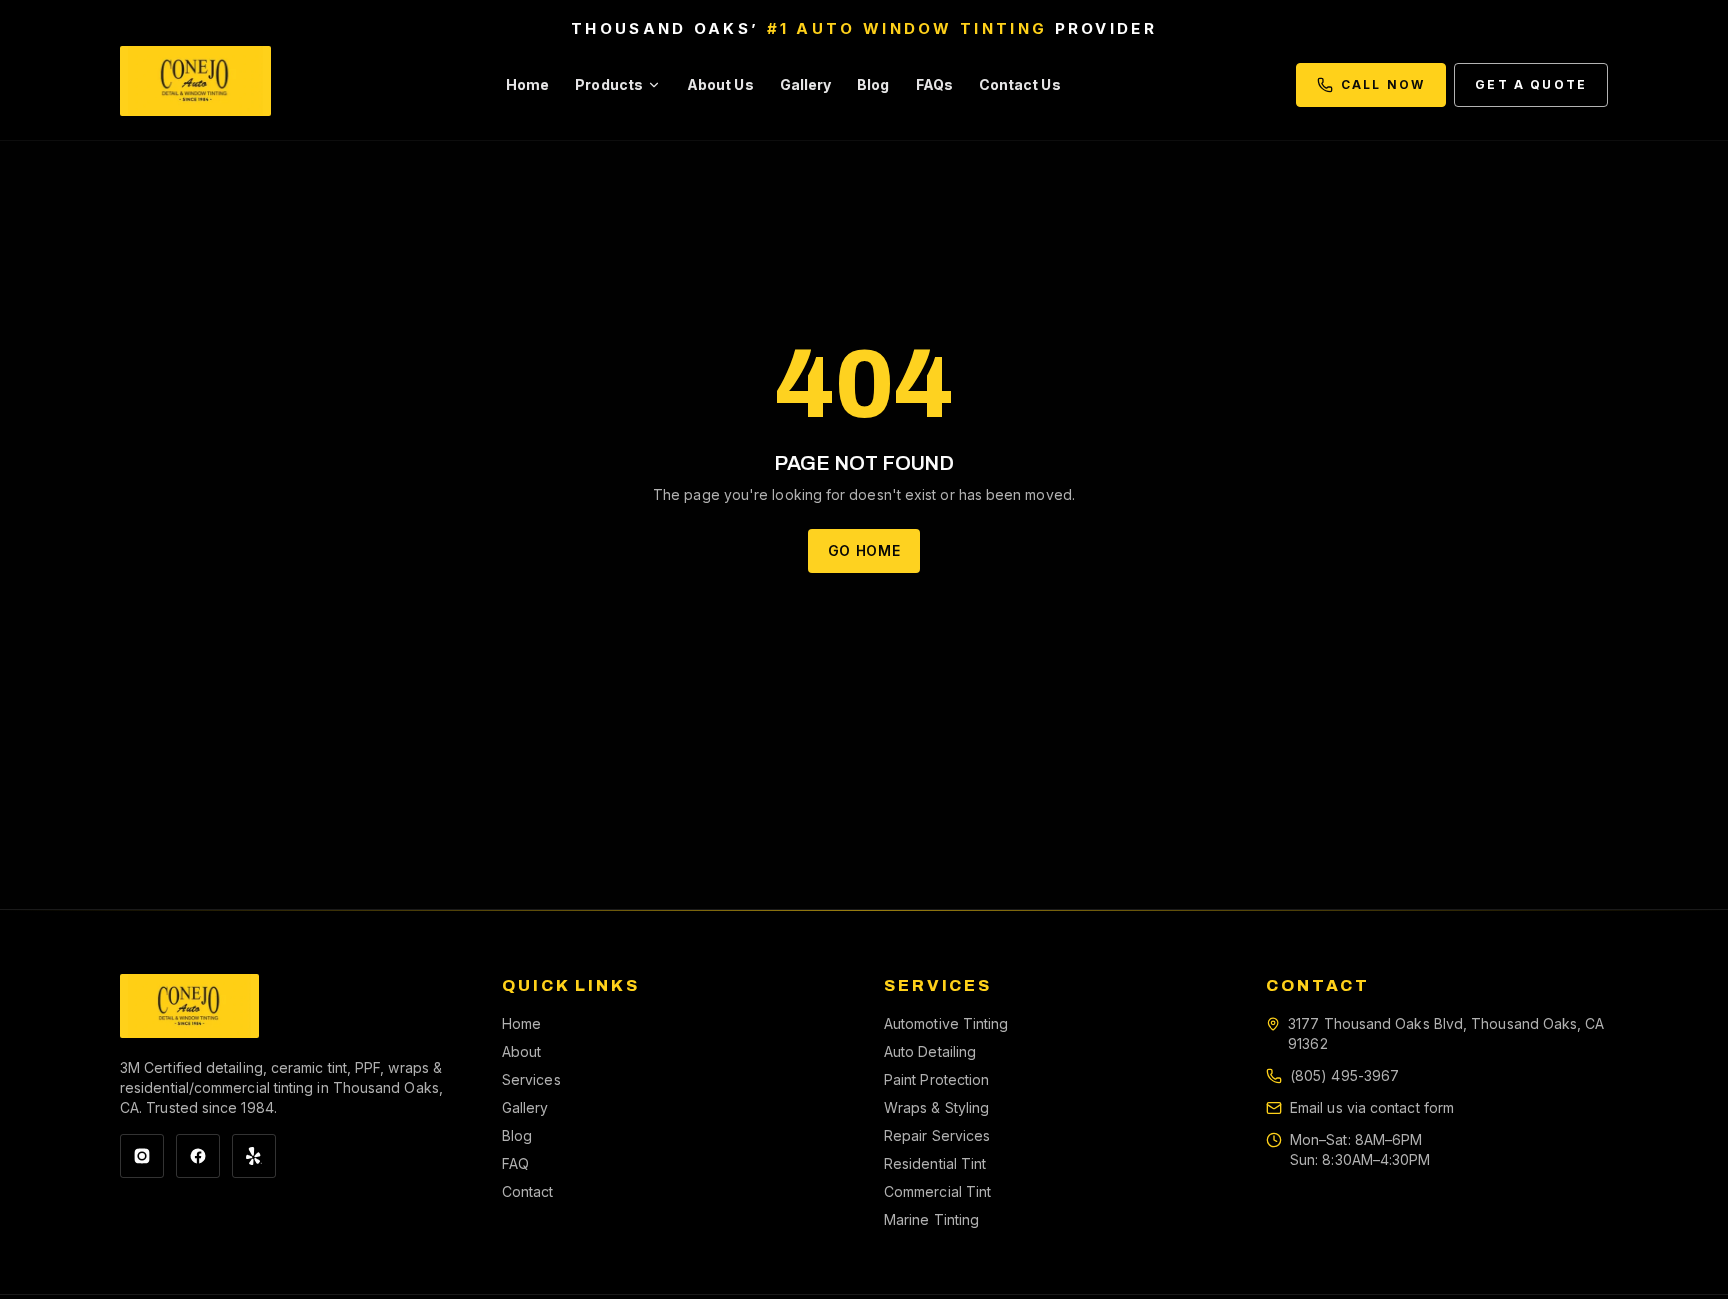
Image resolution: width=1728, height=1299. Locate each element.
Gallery (806, 84)
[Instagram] (142, 1156)
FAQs (934, 84)
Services (531, 1079)
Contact (528, 1191)
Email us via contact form (1372, 1107)
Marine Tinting (931, 1219)
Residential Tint (935, 1163)
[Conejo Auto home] (189, 1006)
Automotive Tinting (946, 1023)
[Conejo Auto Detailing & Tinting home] (195, 85)
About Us (720, 84)
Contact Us (1020, 84)
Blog (873, 84)
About (521, 1051)
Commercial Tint (937, 1191)
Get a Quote (1531, 84)
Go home (864, 550)
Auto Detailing (930, 1051)
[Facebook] (198, 1156)
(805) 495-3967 (1344, 1075)
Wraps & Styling (936, 1107)
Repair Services (937, 1135)
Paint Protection (936, 1079)
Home (527, 84)
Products (609, 84)
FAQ (515, 1163)
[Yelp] (254, 1156)
